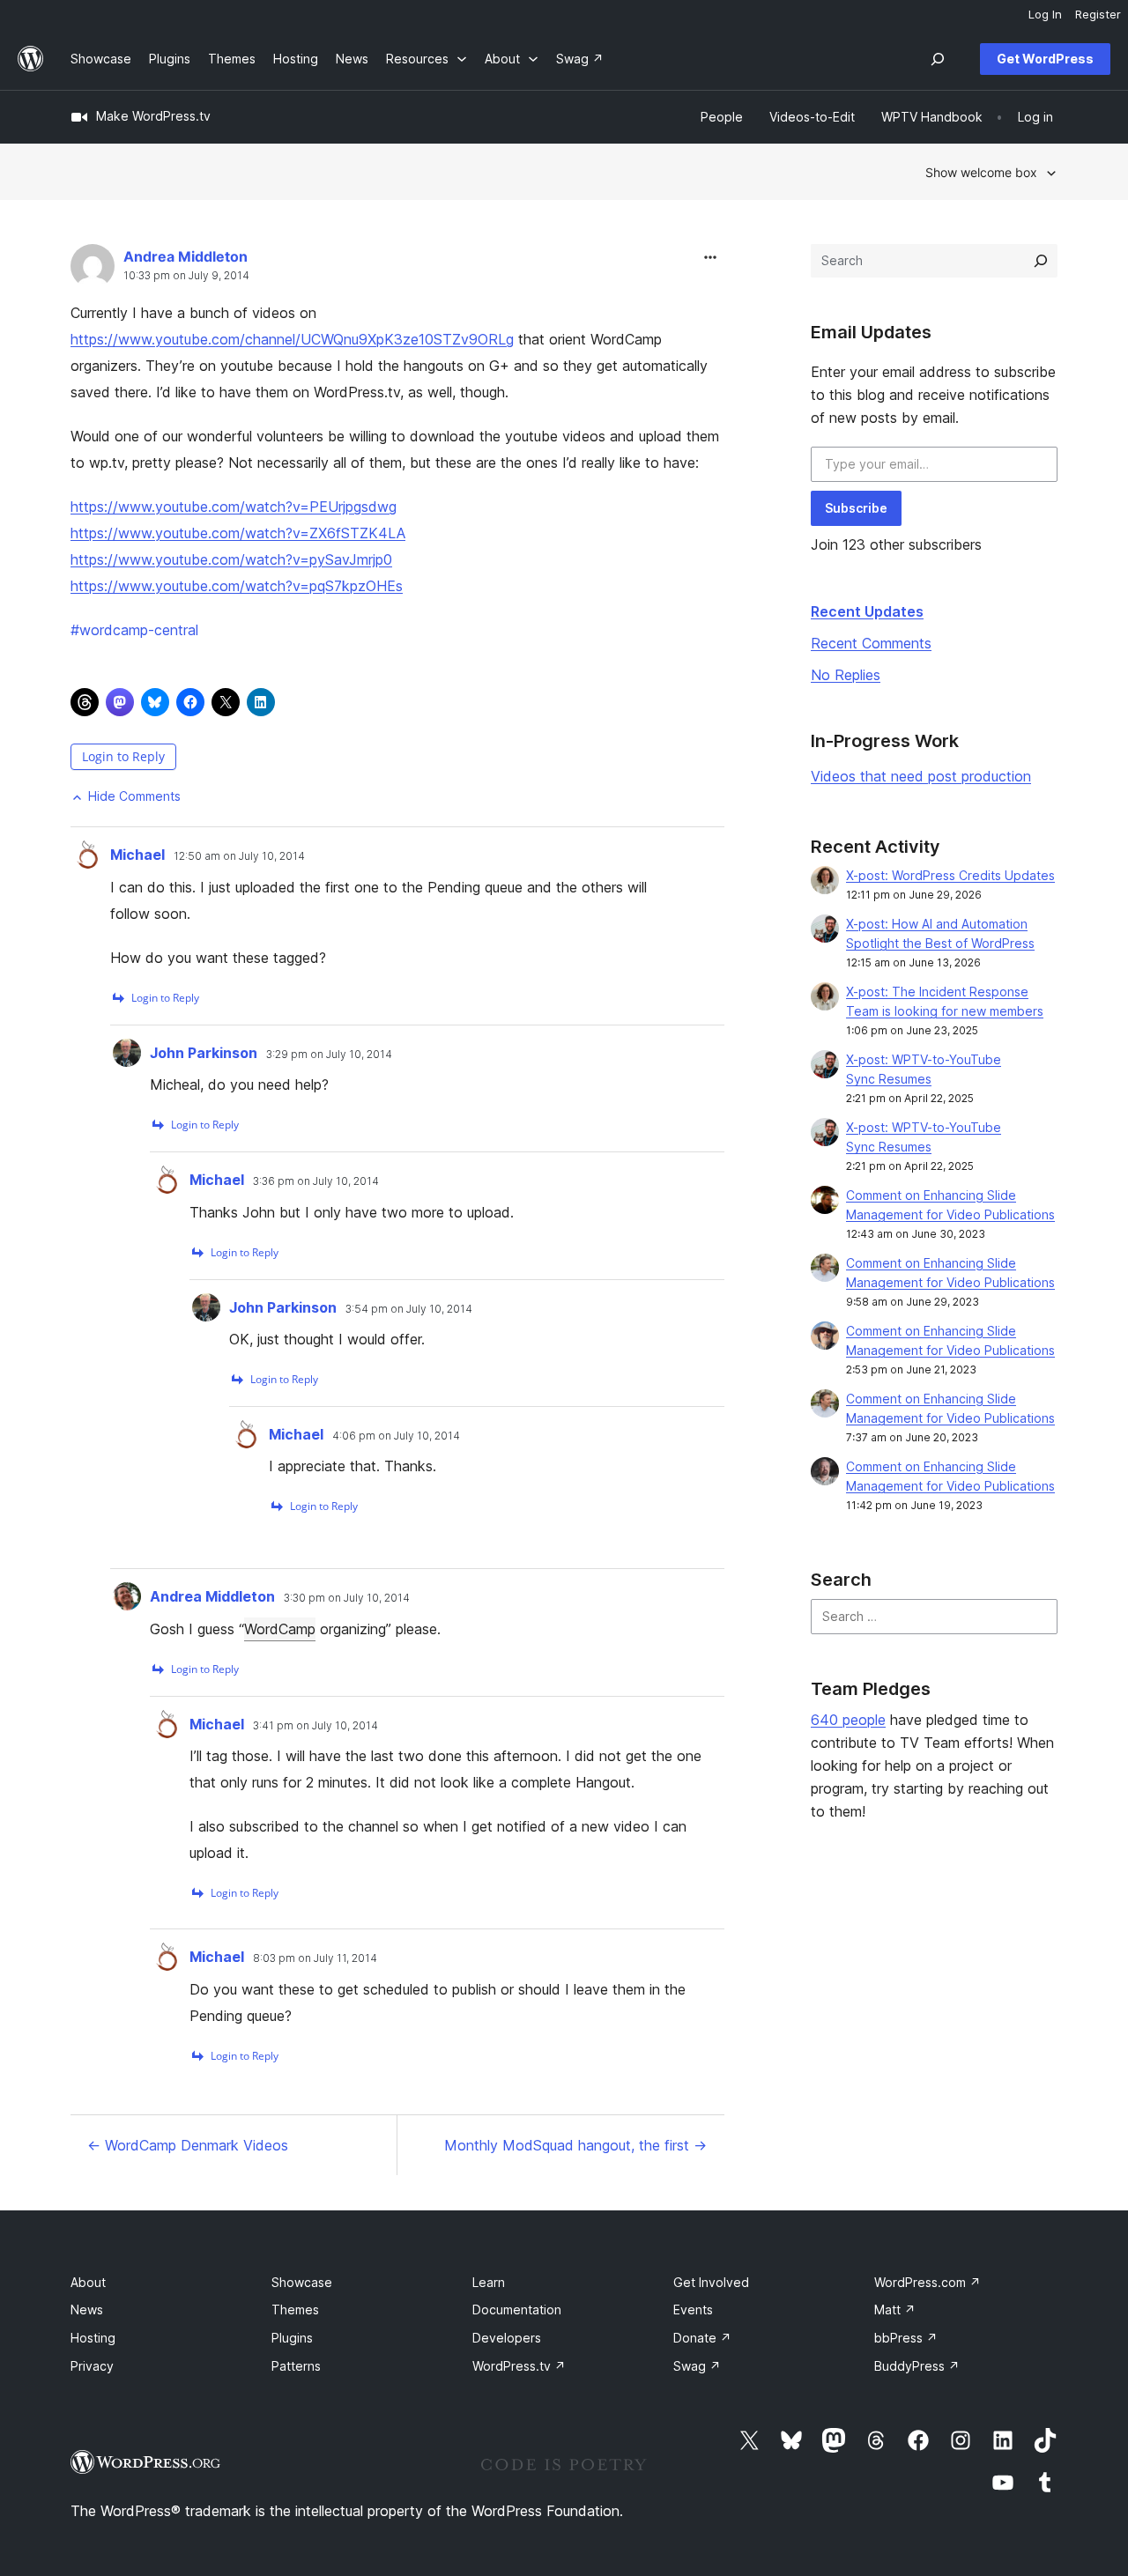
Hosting (93, 2338)
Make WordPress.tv (153, 116)
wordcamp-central (134, 630)
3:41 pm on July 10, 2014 (315, 1726)
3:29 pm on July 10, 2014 (329, 1055)
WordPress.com (928, 2282)
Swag (697, 2366)
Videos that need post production (921, 776)
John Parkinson (204, 1053)
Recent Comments (871, 643)
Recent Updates (867, 611)
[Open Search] (938, 59)
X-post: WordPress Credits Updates (950, 875)
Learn (489, 2282)
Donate (702, 2338)
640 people (848, 1720)
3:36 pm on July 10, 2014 (316, 1181)
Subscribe (856, 508)
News (87, 2310)
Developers (507, 2338)
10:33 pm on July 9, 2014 (186, 276)
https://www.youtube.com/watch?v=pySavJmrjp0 (231, 559)
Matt (895, 2310)
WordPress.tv (519, 2366)
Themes (295, 2310)
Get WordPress (1045, 59)
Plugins (292, 2338)
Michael (137, 855)
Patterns (296, 2366)
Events (693, 2310)
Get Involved (711, 2282)
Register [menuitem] (1098, 14)
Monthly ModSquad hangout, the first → (575, 2145)
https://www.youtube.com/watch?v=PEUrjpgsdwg (234, 507)
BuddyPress (917, 2366)
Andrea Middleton (186, 256)
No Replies (846, 675)
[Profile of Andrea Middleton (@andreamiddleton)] (93, 270)
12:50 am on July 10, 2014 (239, 856)
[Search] (1041, 261)
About (88, 2282)
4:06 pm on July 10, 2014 (396, 1436)
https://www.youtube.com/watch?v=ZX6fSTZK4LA (238, 533)
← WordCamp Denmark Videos (188, 2145)
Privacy (92, 2366)
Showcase (302, 2282)
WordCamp (280, 1629)
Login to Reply (123, 756)
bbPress (906, 2338)
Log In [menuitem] (1045, 14)
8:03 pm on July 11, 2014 (315, 1958)
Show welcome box (981, 172)
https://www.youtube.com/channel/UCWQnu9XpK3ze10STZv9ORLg (292, 339)
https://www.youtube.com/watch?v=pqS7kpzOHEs (237, 586)
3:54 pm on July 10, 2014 (409, 1309)
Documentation (517, 2310)
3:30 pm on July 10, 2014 (347, 1598)
